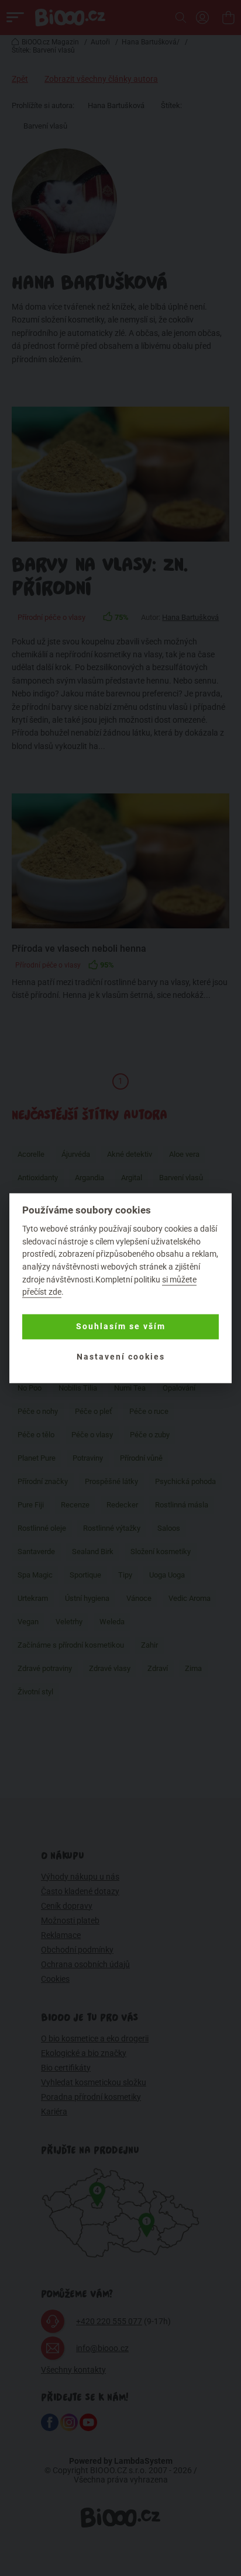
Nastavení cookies (121, 1357)
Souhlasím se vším (121, 1327)
